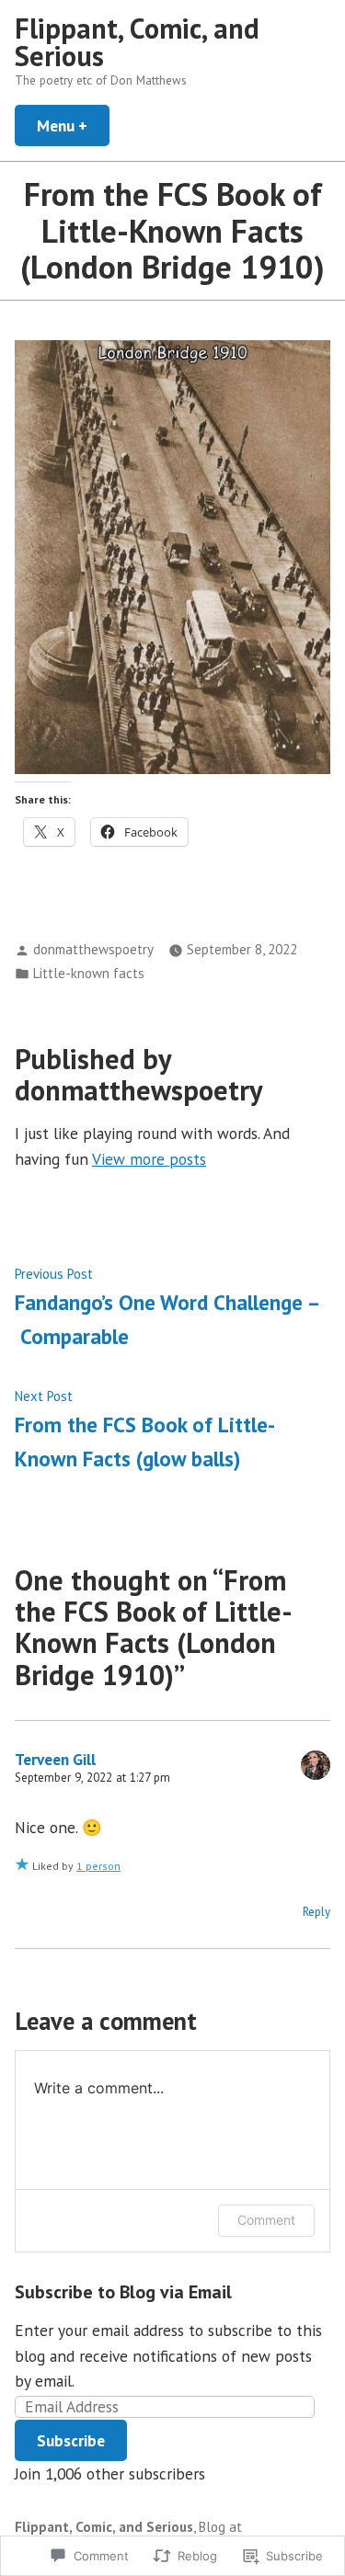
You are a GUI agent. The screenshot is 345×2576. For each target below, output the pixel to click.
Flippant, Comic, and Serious (137, 42)
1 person (98, 1866)
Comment (266, 2220)
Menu (73, 125)
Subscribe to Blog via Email (123, 2292)
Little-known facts (89, 973)
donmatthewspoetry (93, 949)
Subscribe (71, 2440)
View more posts (149, 1159)
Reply (316, 1912)
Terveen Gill (55, 1759)
